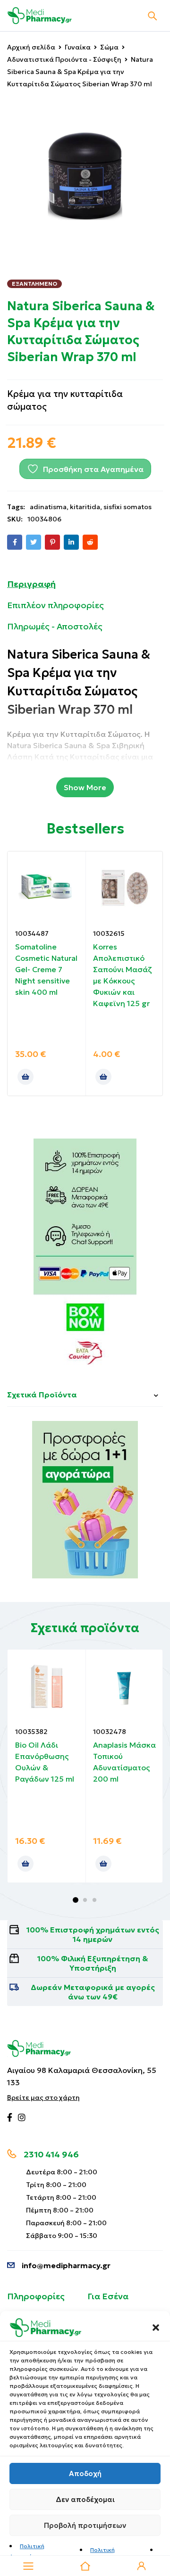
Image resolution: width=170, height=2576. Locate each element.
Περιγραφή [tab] (31, 584)
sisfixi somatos (127, 507)
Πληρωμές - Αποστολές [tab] (55, 626)
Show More (85, 787)
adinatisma (48, 507)
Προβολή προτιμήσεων (85, 2525)
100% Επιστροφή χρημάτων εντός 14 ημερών (93, 1934)
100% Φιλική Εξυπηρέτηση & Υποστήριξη (93, 1963)
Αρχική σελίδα (31, 47)
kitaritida (85, 507)
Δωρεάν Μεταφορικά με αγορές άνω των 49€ (93, 1992)
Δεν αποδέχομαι (85, 2499)
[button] (156, 2328)
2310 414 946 (51, 2154)
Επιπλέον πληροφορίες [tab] (55, 605)
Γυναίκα (78, 47)
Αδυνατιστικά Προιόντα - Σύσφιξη (64, 59)
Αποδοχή (85, 2473)
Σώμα (109, 47)
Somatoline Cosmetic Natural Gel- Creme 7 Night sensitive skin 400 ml (46, 969)
